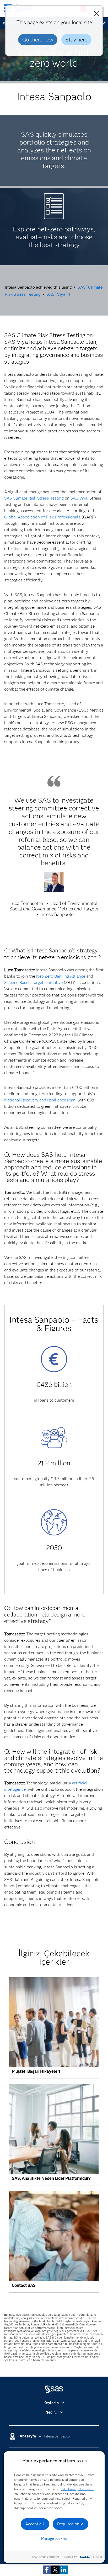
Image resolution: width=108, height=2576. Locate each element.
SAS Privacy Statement (78, 2489)
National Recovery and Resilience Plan (40, 1100)
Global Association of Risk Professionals (42, 517)
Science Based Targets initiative (33, 982)
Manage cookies (54, 2538)
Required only (70, 2524)
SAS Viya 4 (58, 294)
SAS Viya (79, 498)
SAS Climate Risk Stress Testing (34, 498)
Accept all (35, 2524)
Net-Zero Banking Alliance (61, 976)
